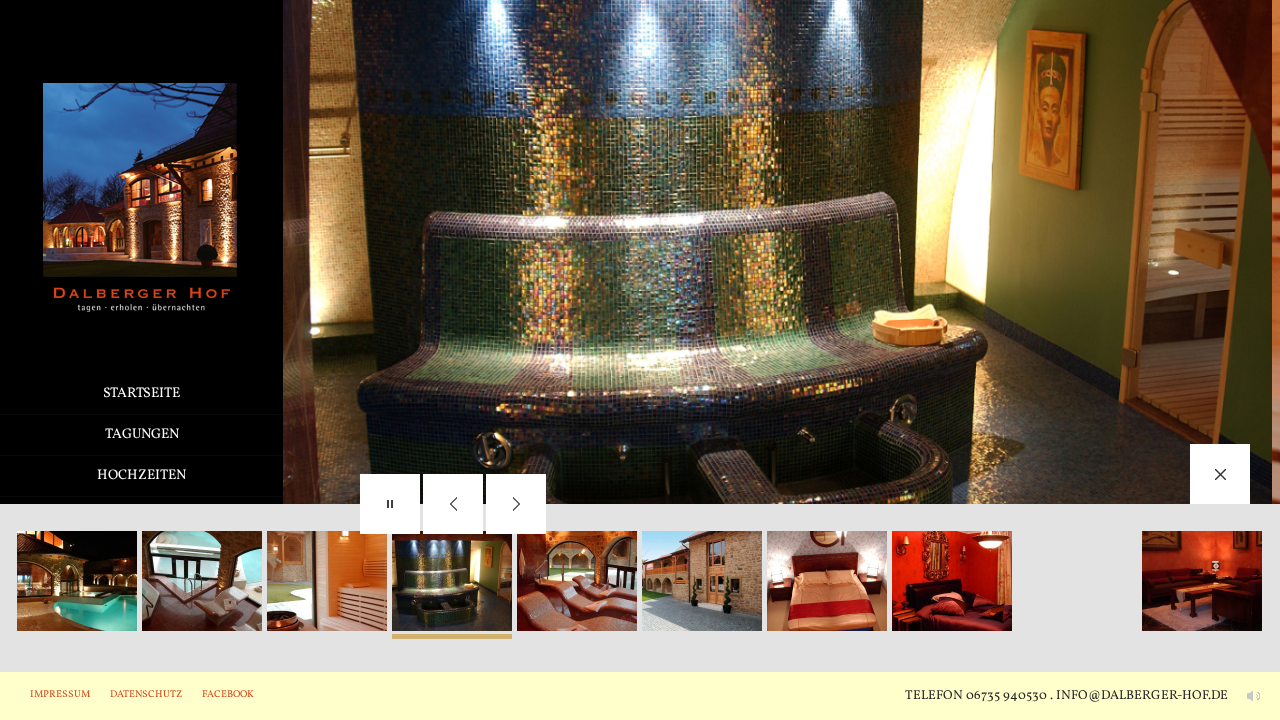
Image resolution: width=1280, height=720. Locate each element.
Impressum (60, 694)
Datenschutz (146, 694)
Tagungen (142, 434)
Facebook (228, 694)
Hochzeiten (141, 475)
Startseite (141, 393)
